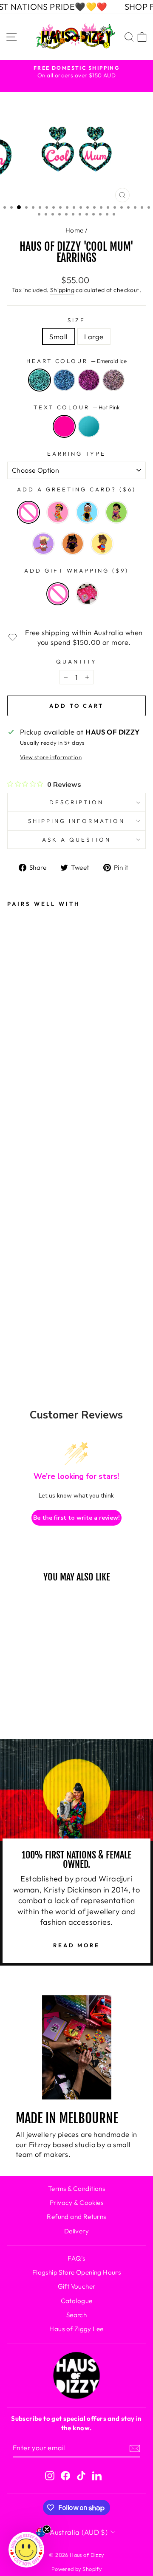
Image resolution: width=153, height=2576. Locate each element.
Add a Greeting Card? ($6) (76, 489)
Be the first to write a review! (76, 1518)
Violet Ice (89, 380)
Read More (76, 1945)
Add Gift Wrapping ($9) (76, 570)
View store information (51, 757)
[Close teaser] (47, 2529)
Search (76, 2315)
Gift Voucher (77, 2286)
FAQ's (76, 2258)
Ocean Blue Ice (64, 380)
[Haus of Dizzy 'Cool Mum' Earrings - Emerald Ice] (20, 1186)
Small (58, 336)
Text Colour (77, 407)
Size (76, 320)
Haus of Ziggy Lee (76, 2329)
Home (75, 230)
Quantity (77, 661)
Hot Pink (64, 426)
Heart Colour (77, 361)
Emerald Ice (40, 380)
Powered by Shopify (76, 2569)
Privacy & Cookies (76, 2203)
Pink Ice (113, 380)
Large (94, 336)
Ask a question (76, 840)
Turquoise (89, 426)
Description (76, 802)
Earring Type (76, 454)
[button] (26, 2550)
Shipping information (77, 821)
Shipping (62, 290)
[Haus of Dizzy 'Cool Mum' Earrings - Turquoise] (20, 1302)
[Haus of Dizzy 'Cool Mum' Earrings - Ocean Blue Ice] (20, 1209)
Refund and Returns (76, 2217)
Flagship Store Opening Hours (77, 2272)
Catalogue (77, 2301)
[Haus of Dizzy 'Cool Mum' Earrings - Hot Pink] (20, 1279)
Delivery (76, 2231)
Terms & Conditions (76, 2189)
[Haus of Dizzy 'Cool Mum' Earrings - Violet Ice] (20, 1232)
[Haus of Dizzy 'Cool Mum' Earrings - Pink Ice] (20, 1255)
